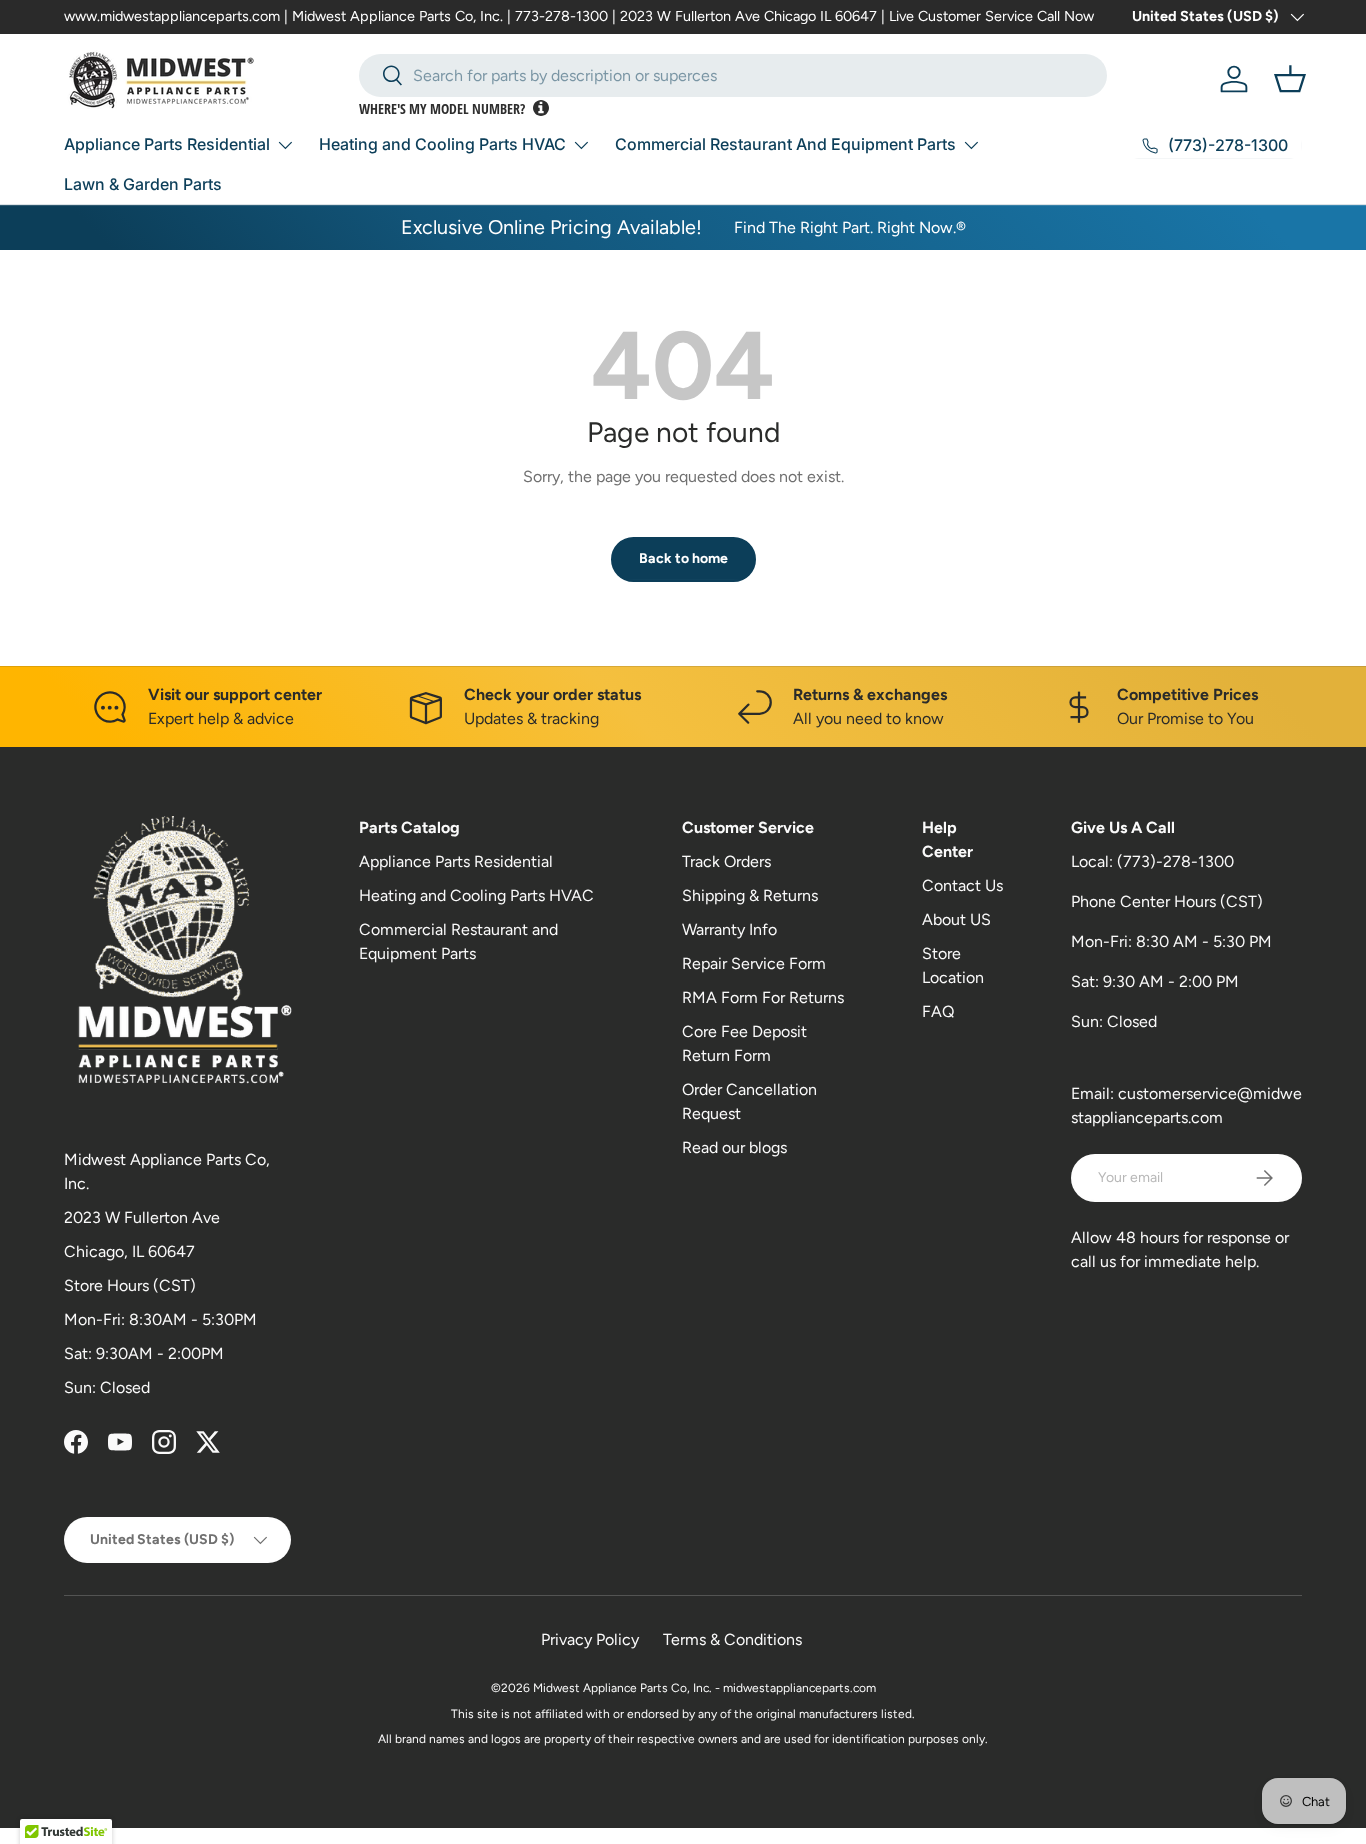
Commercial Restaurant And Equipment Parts (785, 144)
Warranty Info (729, 929)
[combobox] (732, 75)
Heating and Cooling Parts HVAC (442, 144)
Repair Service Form (754, 963)
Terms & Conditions (732, 1639)
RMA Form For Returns (763, 997)
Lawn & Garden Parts (143, 184)
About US (956, 919)
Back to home (683, 558)
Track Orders (726, 861)
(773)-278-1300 (1175, 861)
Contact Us (962, 885)
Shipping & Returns (750, 895)
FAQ (938, 1011)
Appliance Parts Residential (167, 144)
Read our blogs (734, 1147)
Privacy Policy (590, 1639)
